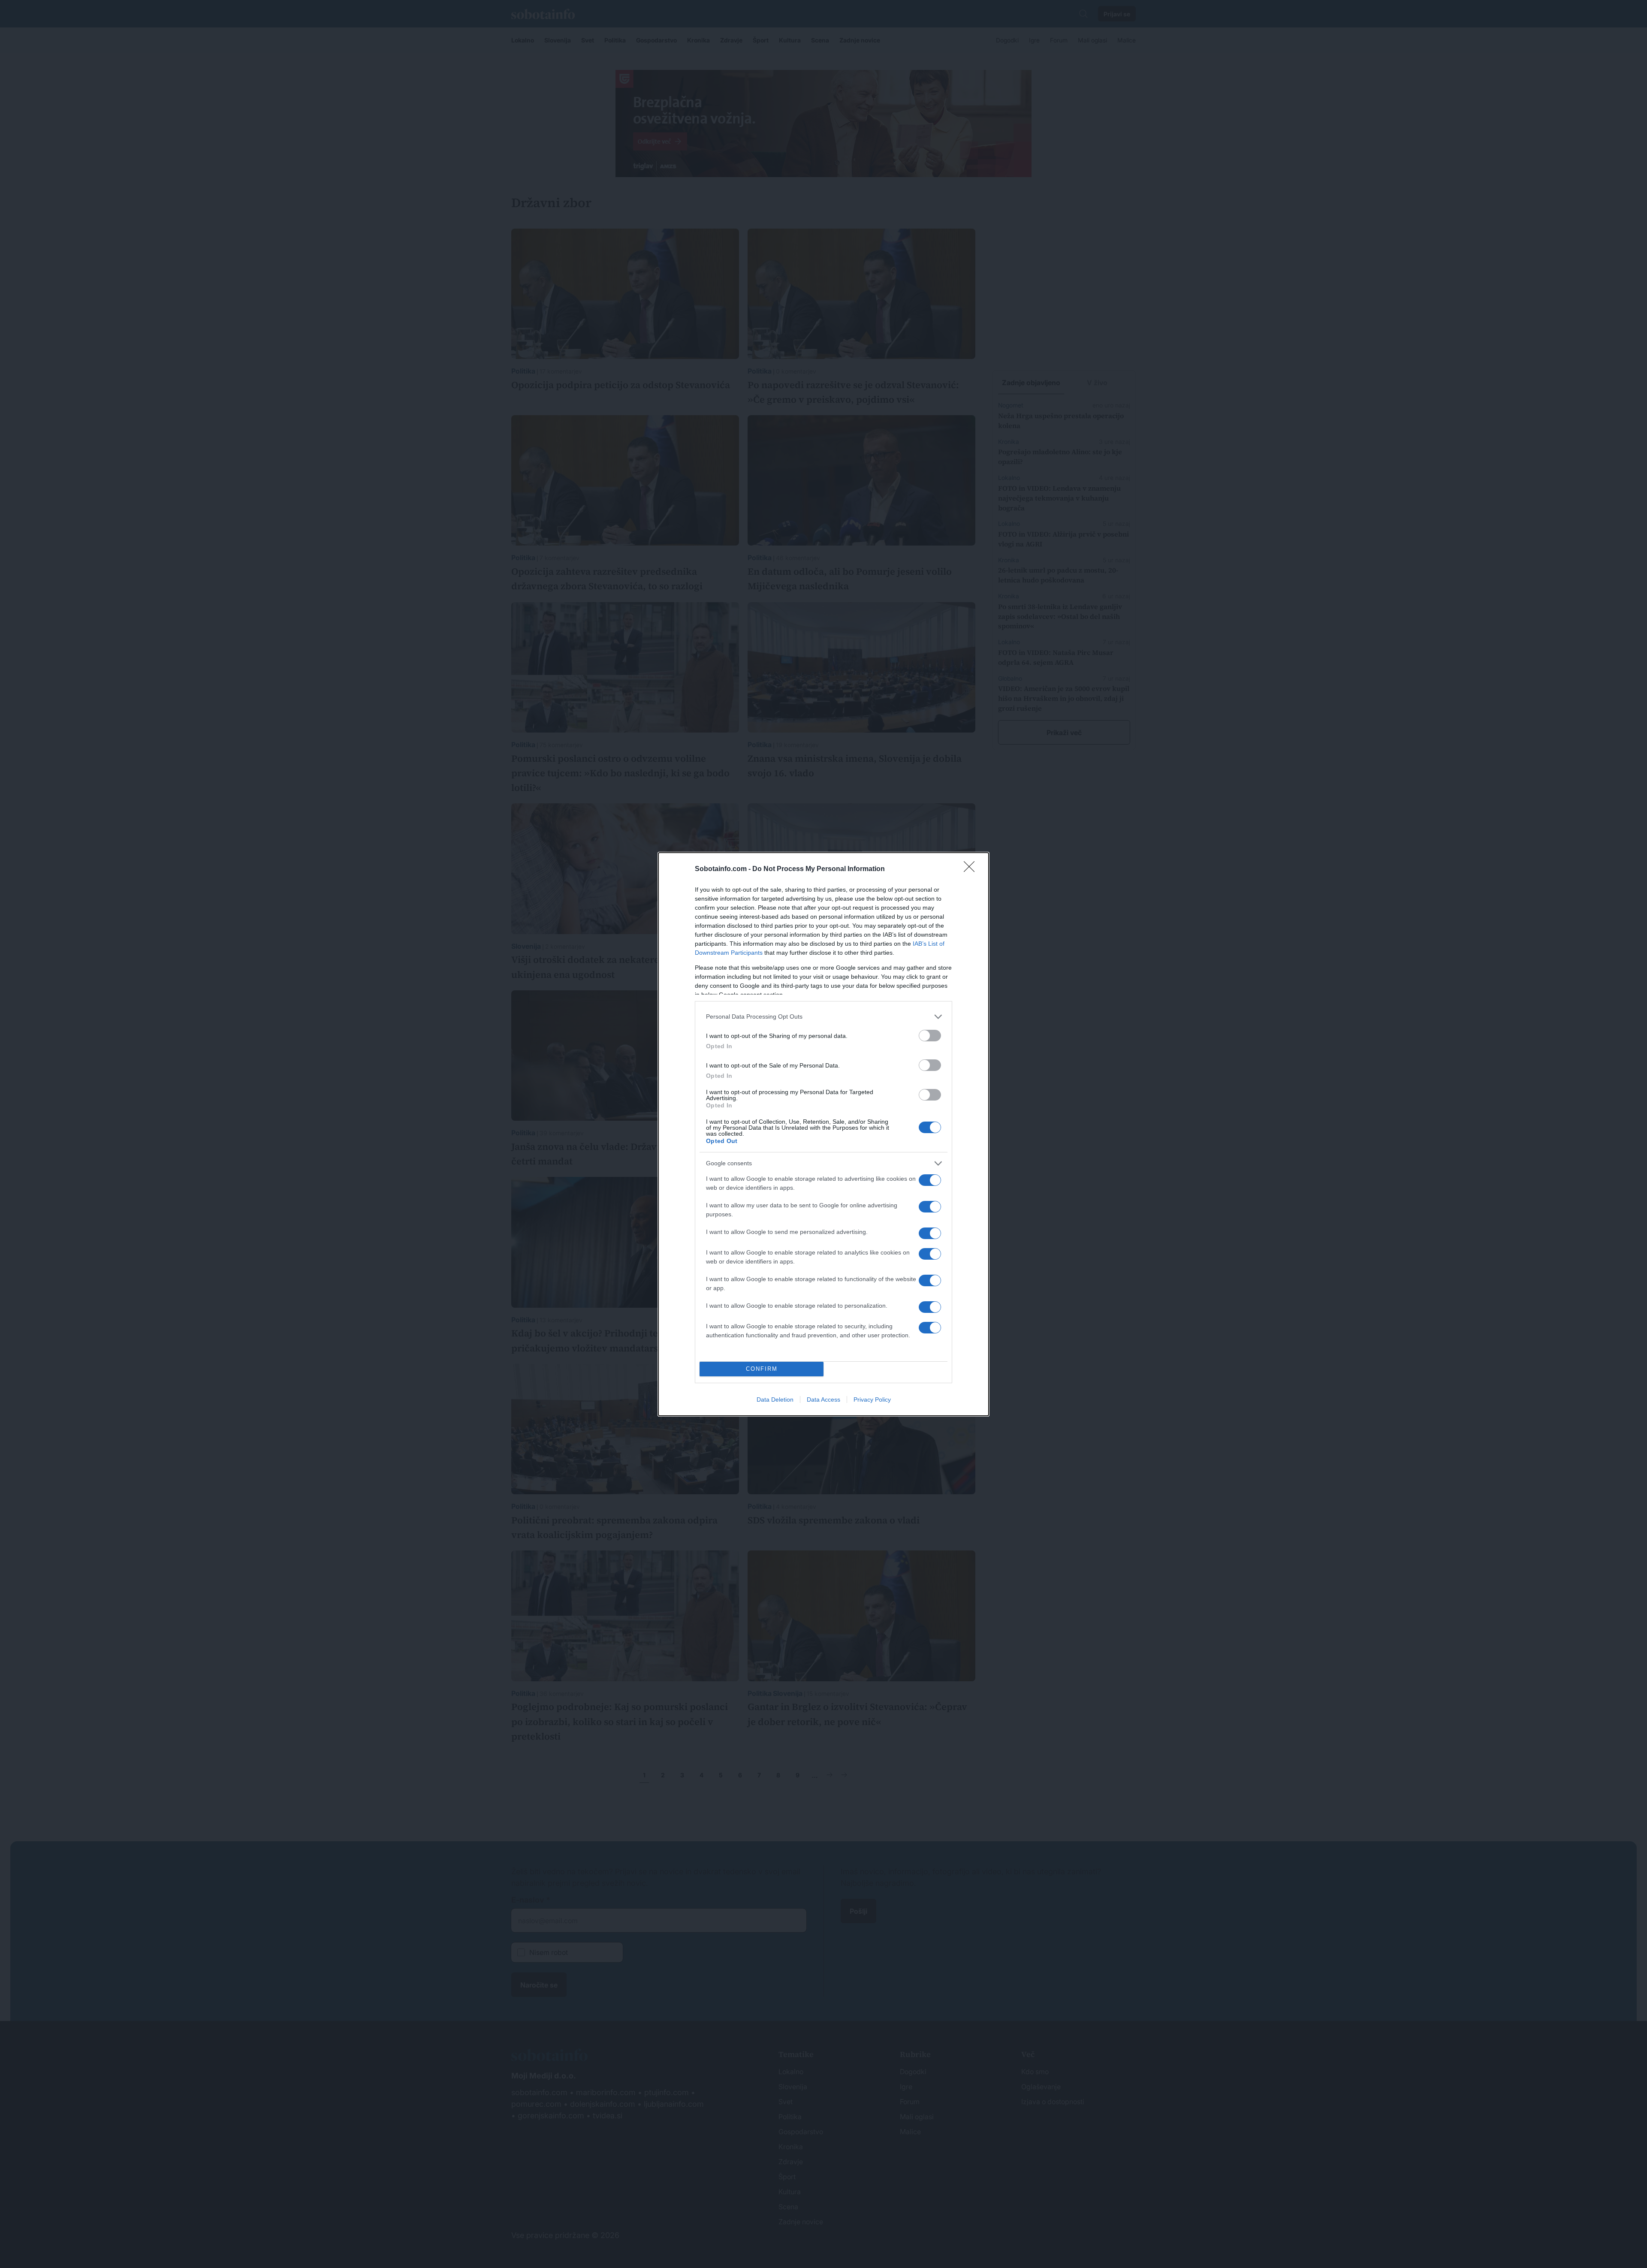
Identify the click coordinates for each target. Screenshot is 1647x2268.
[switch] (930, 1036)
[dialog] (823, 1134)
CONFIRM (762, 1369)
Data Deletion (775, 1399)
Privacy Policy (872, 1399)
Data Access (823, 1399)
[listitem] (823, 1017)
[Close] (972, 869)
